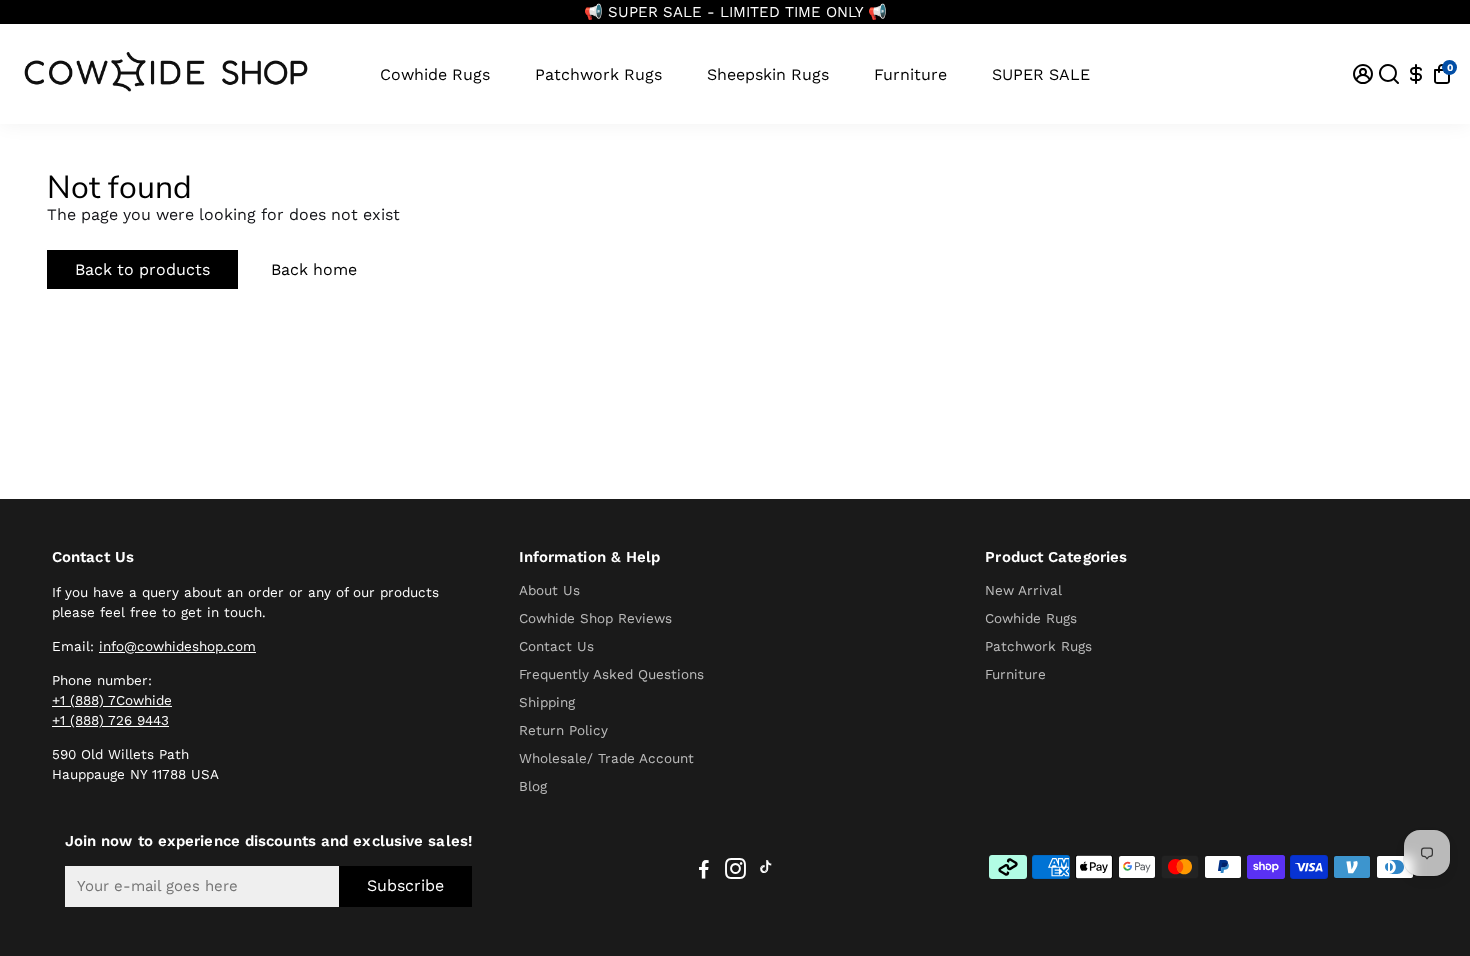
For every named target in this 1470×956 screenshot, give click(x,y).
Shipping (547, 702)
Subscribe (405, 885)
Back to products (142, 269)
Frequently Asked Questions (611, 674)
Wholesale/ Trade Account (606, 758)
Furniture (910, 74)
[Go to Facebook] (704, 872)
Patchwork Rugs (598, 74)
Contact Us (556, 646)
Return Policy (563, 730)
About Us (549, 590)
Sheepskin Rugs (768, 74)
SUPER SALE (1041, 74)
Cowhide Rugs (435, 74)
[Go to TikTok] (766, 872)
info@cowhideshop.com (177, 646)
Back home (314, 269)
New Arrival (1023, 590)
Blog (533, 786)
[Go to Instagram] (735, 872)
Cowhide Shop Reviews (595, 618)
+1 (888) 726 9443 (110, 720)
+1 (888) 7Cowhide (112, 700)
